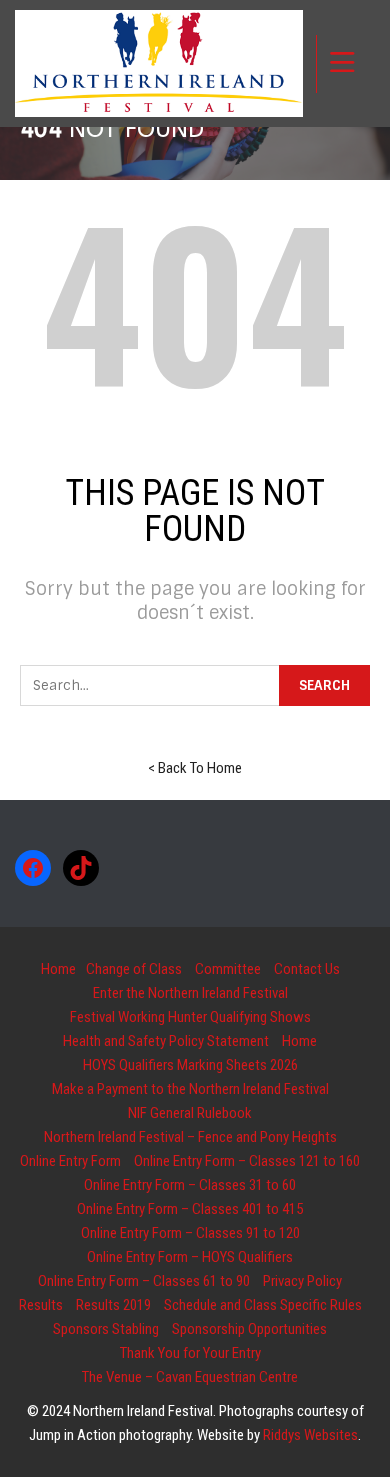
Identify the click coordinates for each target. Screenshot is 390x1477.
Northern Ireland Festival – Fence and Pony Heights (190, 1137)
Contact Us (307, 969)
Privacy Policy (302, 1281)
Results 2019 (113, 1305)
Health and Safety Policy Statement (166, 1041)
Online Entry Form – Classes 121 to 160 (247, 1161)
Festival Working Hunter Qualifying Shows (190, 1017)
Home (58, 969)
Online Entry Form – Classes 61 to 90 (144, 1281)
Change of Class (134, 969)
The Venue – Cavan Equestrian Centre (190, 1377)
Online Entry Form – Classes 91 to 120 (190, 1233)
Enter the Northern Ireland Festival (190, 993)
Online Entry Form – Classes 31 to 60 (190, 1185)
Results (41, 1305)
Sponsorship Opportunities (249, 1329)
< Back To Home (195, 768)
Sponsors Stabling (106, 1329)
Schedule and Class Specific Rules (263, 1305)
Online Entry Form (70, 1161)
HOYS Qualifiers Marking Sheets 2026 (190, 1065)
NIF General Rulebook (190, 1113)
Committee (228, 969)
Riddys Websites (310, 1435)
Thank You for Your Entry (190, 1353)
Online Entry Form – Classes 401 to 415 (190, 1209)
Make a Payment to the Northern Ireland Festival (190, 1089)
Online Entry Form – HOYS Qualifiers (190, 1257)
